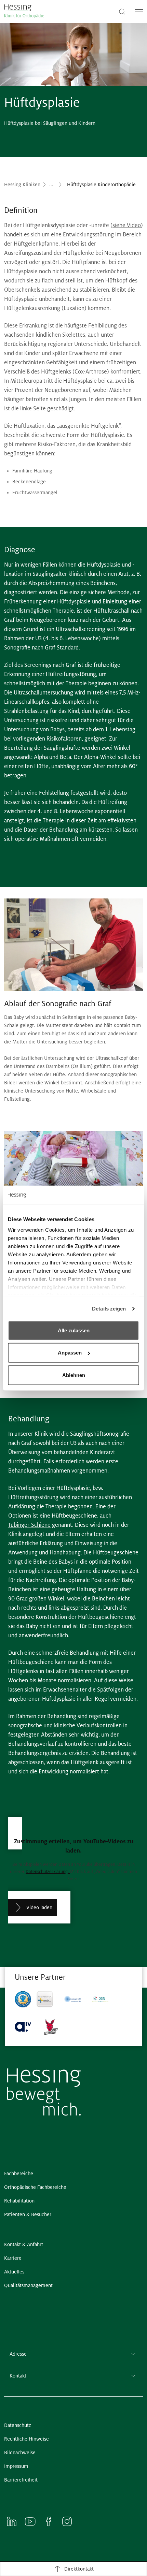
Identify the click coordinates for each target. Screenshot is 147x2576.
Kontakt (18, 2376)
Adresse (18, 2354)
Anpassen (70, 1353)
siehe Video (127, 225)
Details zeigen (109, 1309)
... (51, 185)
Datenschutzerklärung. (48, 1872)
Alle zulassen (74, 1330)
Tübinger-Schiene (29, 1525)
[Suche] (122, 11)
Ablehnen (74, 1375)
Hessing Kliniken (22, 185)
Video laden (39, 1907)
